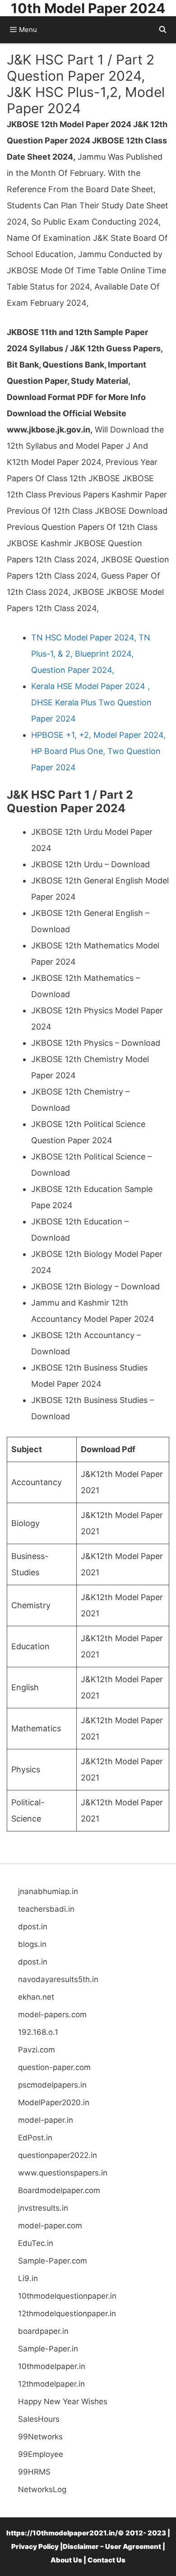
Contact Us (107, 2560)
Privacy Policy (35, 2546)
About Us (66, 2560)
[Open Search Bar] (163, 30)
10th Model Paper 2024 (88, 8)
